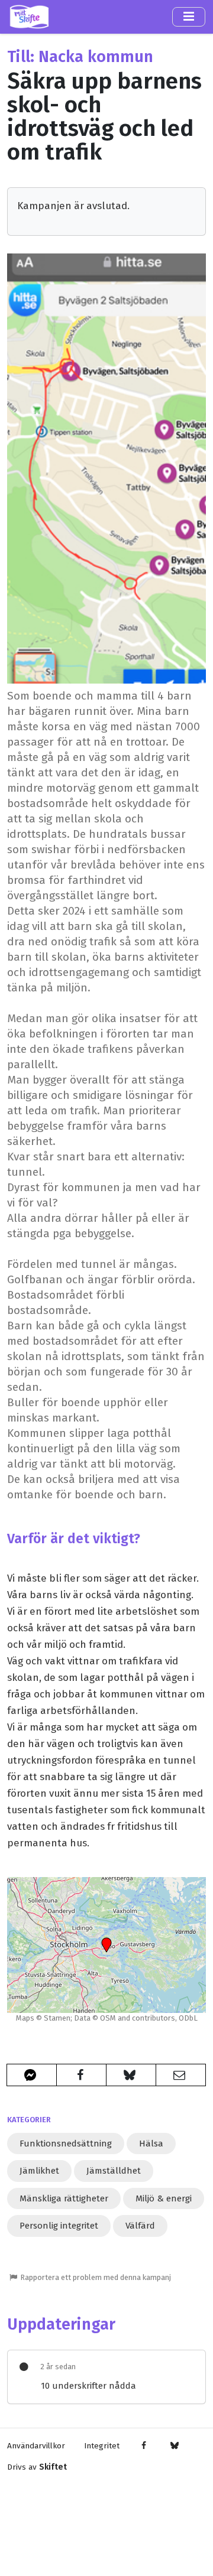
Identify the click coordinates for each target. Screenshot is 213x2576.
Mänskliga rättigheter (64, 2198)
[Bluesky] (174, 2446)
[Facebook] (144, 2446)
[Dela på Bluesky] (131, 2075)
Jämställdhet (114, 2171)
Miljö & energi (164, 2198)
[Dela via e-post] (181, 2075)
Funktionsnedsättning (66, 2144)
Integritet (102, 2446)
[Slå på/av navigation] (189, 17)
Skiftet (53, 2467)
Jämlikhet (39, 2171)
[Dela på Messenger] (32, 2075)
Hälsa (151, 2144)
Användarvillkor (36, 2446)
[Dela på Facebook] (81, 2075)
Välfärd (140, 2226)
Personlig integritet (59, 2226)
